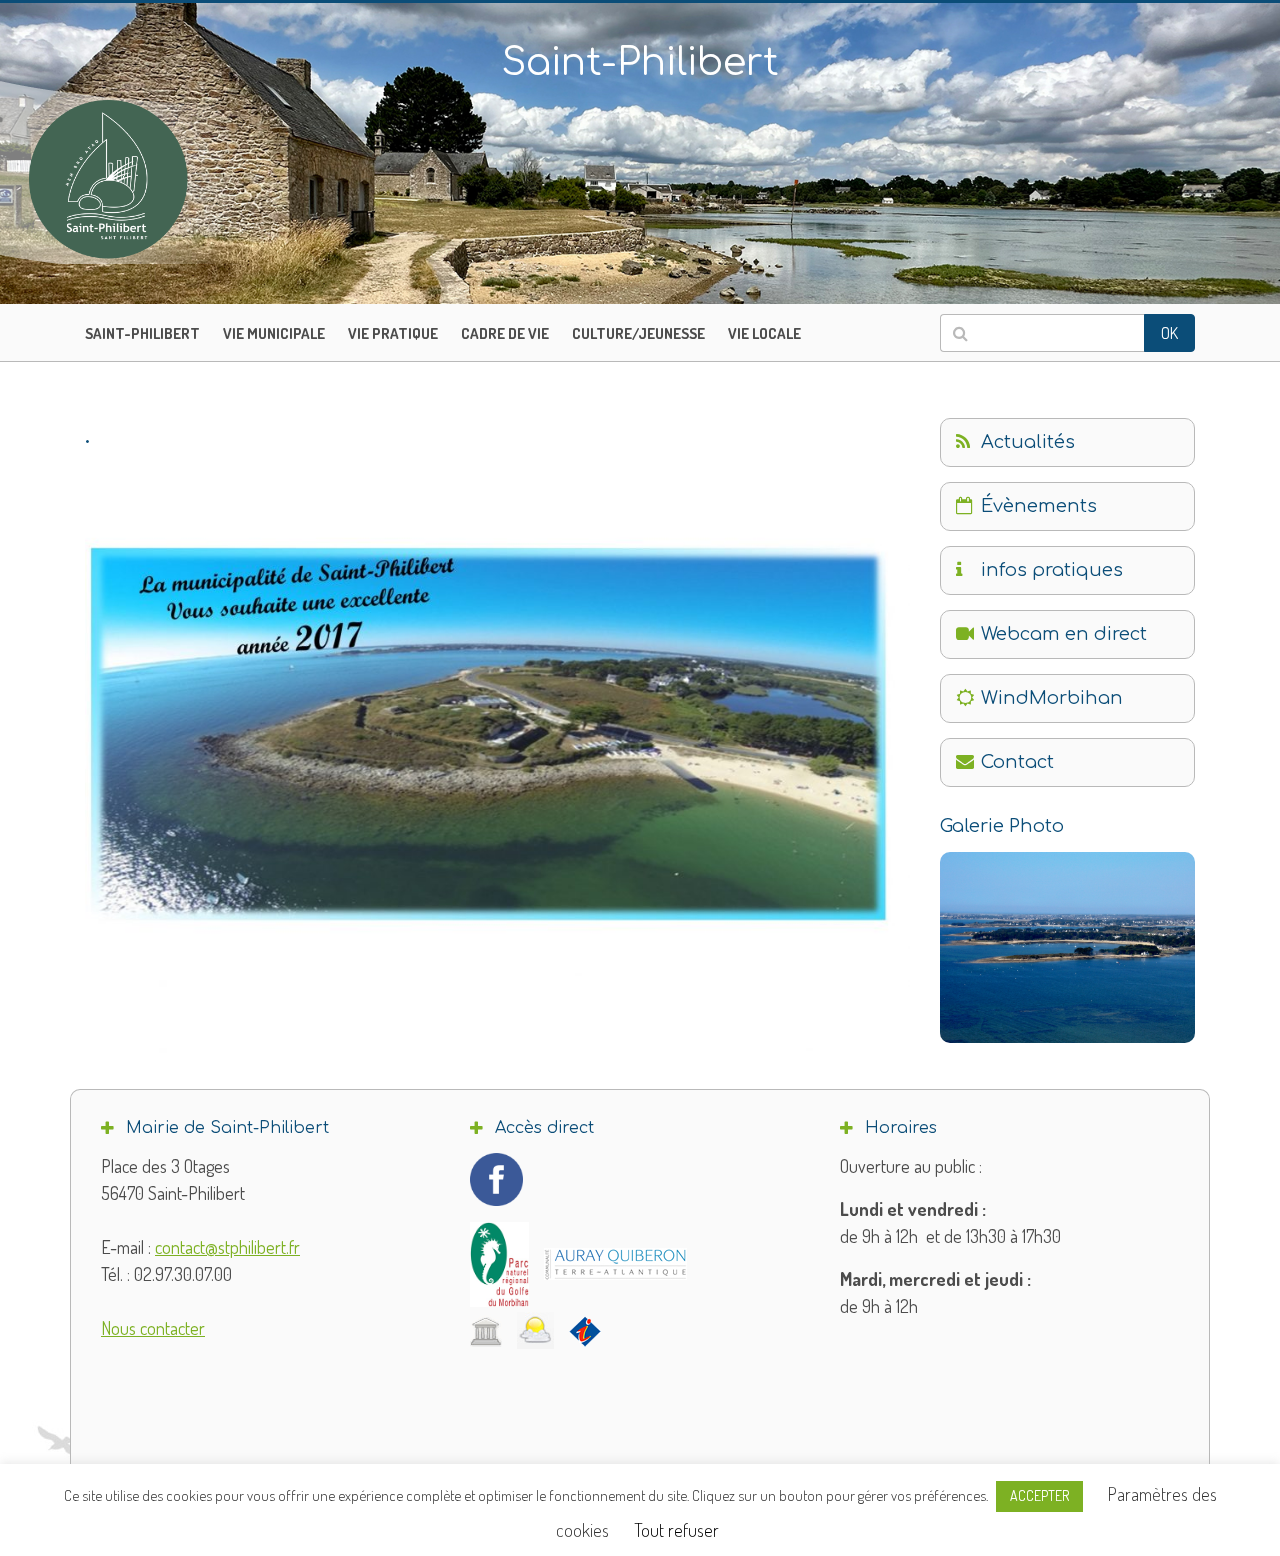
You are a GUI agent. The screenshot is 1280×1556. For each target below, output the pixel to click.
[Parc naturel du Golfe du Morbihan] (499, 1264)
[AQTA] (615, 1264)
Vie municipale (274, 333)
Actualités (1028, 442)
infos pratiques (1052, 570)
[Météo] (535, 1330)
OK (1169, 333)
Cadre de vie (505, 333)
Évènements (1039, 506)
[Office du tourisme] (585, 1331)
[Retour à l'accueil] (150, 179)
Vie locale (764, 333)
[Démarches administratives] (486, 1331)
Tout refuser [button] (676, 1530)
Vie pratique (393, 333)
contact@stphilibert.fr (227, 1247)
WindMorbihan (1052, 698)
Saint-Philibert (142, 333)
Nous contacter (153, 1328)
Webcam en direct (1064, 634)
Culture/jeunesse (638, 333)
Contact (1017, 762)
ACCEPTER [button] (1039, 1495)
